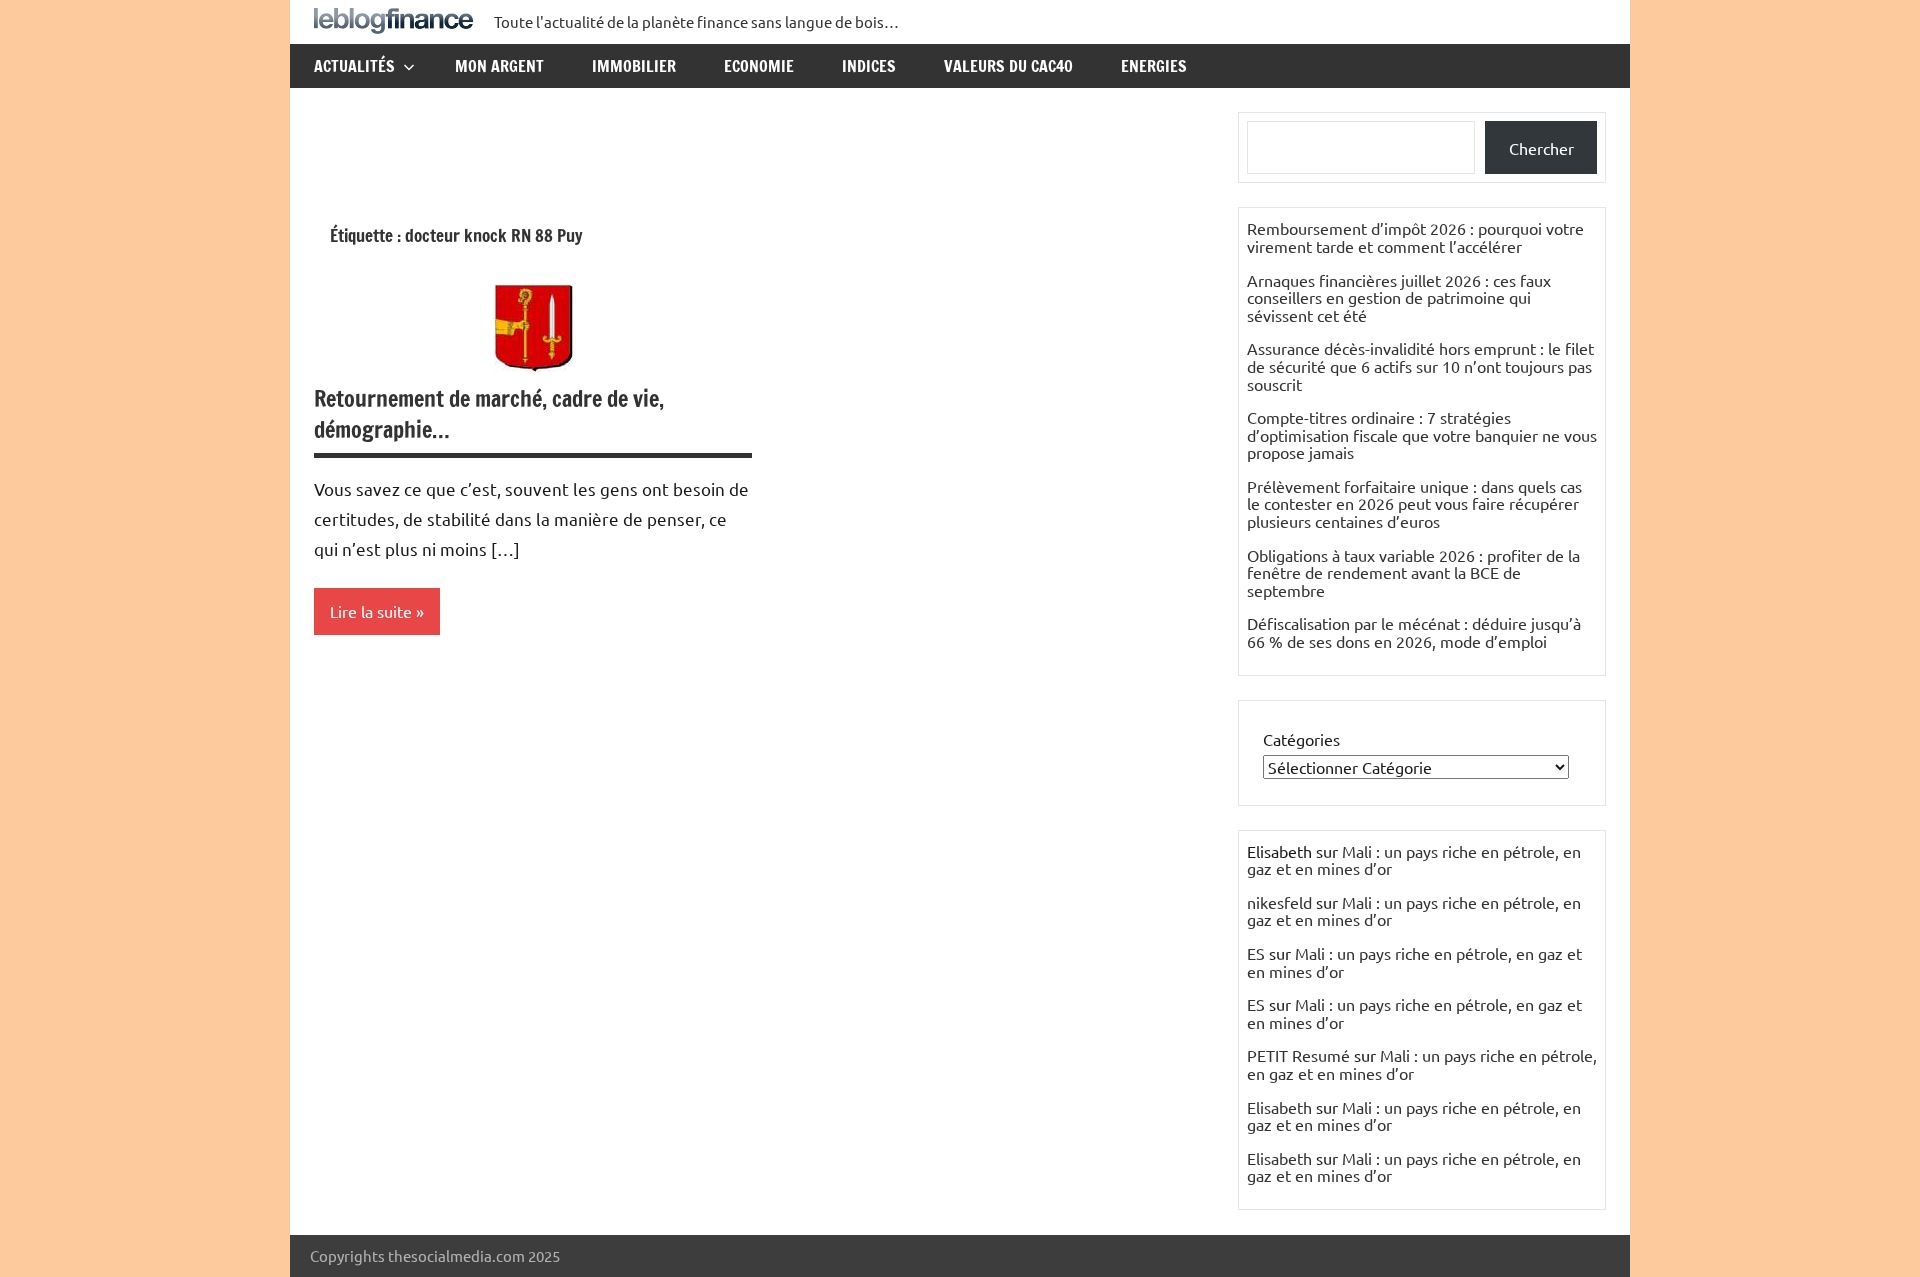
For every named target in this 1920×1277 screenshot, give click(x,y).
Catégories (1301, 739)
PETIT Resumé (1298, 1055)
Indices (869, 66)
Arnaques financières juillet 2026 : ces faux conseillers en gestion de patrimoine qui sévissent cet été (1399, 297)
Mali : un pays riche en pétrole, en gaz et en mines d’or (1414, 860)
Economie (759, 66)
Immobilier (634, 66)
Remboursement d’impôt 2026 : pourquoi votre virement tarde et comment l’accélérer (1415, 237)
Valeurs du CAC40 (1008, 66)
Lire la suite (371, 611)
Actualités (354, 66)
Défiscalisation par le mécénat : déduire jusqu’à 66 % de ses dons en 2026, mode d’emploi (1414, 632)
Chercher (1541, 148)
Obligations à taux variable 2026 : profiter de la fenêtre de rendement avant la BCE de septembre (1413, 572)
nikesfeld (1279, 902)
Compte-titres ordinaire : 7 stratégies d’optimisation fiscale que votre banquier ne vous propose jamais (1422, 434)
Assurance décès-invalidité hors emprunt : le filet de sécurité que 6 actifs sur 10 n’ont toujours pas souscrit (1420, 365)
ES (1256, 953)
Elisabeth (1279, 1107)
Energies (1154, 66)
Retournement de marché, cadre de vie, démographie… (489, 414)
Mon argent (499, 66)
